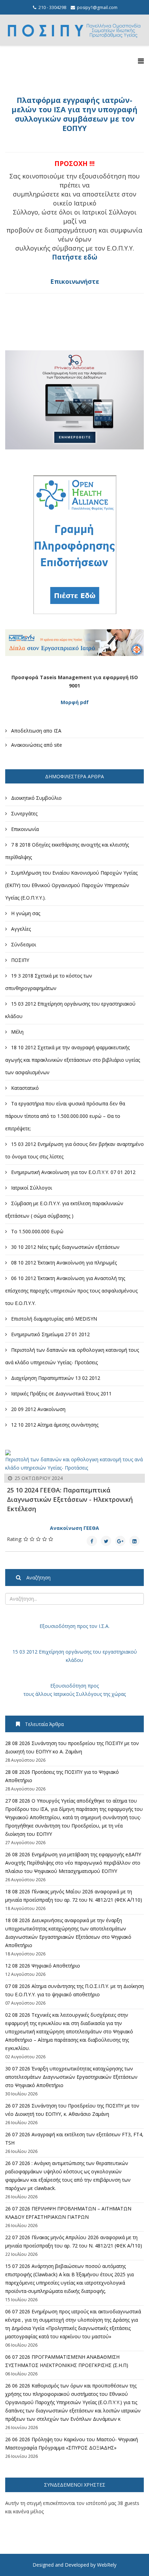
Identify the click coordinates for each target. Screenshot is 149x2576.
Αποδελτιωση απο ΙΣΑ (36, 731)
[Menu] (141, 61)
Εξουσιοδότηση (58, 1626)
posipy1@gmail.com (97, 7)
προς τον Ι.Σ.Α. (93, 1626)
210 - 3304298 (52, 7)
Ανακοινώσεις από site (36, 745)
